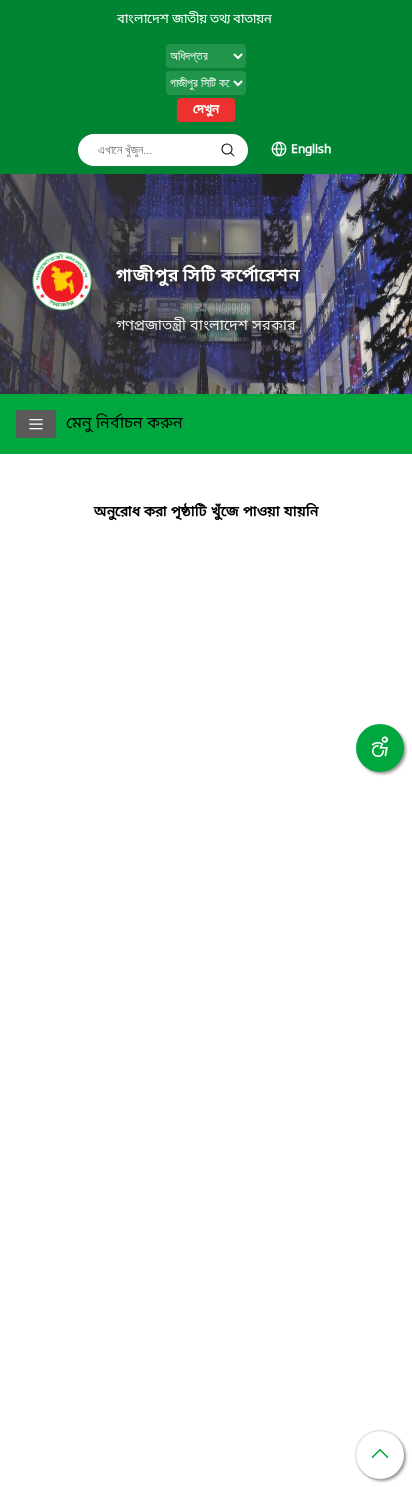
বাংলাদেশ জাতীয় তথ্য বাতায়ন (194, 19)
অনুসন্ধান (228, 150)
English (311, 150)
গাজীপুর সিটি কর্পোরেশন (208, 276)
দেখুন (206, 110)
